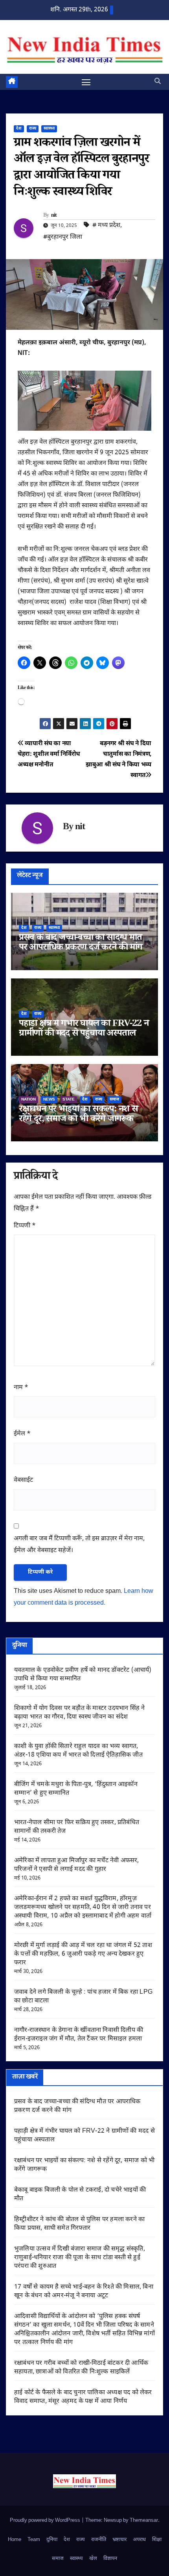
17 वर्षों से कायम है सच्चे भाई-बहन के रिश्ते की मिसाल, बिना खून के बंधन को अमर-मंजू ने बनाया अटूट (84, 2292)
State (69, 1100)
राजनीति (99, 2540)
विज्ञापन (110, 2559)
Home (15, 2540)
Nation (28, 1100)
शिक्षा (157, 2540)
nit (54, 216)
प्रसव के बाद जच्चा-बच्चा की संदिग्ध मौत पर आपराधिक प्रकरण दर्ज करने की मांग (81, 943)
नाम (21, 1388)
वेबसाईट (23, 1480)
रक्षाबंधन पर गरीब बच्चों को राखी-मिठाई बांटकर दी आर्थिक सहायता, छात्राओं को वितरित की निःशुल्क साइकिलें (81, 2368)
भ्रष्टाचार (119, 2540)
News (49, 1100)
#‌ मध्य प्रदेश (106, 226)
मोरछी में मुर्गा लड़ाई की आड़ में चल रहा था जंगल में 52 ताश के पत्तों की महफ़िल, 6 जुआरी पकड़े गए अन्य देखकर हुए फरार (83, 1954)
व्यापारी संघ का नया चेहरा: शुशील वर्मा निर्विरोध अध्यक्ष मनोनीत (49, 754)
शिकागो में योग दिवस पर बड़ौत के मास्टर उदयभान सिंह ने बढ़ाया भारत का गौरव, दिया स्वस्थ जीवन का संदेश (79, 1713)
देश (19, 129)
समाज (114, 1100)
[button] (158, 82)
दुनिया (52, 2540)
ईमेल (22, 1434)
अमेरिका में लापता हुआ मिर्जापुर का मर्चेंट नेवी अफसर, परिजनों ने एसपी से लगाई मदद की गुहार (77, 1865)
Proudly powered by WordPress (46, 2520)
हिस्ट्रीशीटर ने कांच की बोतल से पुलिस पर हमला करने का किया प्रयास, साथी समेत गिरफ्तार (79, 2224)
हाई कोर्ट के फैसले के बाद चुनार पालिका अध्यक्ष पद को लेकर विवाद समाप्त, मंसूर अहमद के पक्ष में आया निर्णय (83, 2397)
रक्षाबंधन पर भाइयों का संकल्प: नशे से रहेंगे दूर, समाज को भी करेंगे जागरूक (78, 1115)
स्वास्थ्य (49, 129)
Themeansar (144, 2520)
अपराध (139, 2540)
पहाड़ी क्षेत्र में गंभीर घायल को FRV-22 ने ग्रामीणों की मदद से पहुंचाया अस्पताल (84, 1029)
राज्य (33, 129)
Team (34, 2540)
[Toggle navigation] (86, 82)
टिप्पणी (25, 1226)
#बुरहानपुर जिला (63, 237)
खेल (93, 2559)
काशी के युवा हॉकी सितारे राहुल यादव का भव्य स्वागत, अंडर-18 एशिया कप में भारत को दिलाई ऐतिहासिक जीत (78, 1751)
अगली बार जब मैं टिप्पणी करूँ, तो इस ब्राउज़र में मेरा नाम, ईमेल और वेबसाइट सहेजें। (79, 1545)
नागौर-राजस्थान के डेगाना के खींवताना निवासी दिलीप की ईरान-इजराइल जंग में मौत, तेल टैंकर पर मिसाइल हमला (79, 2035)
